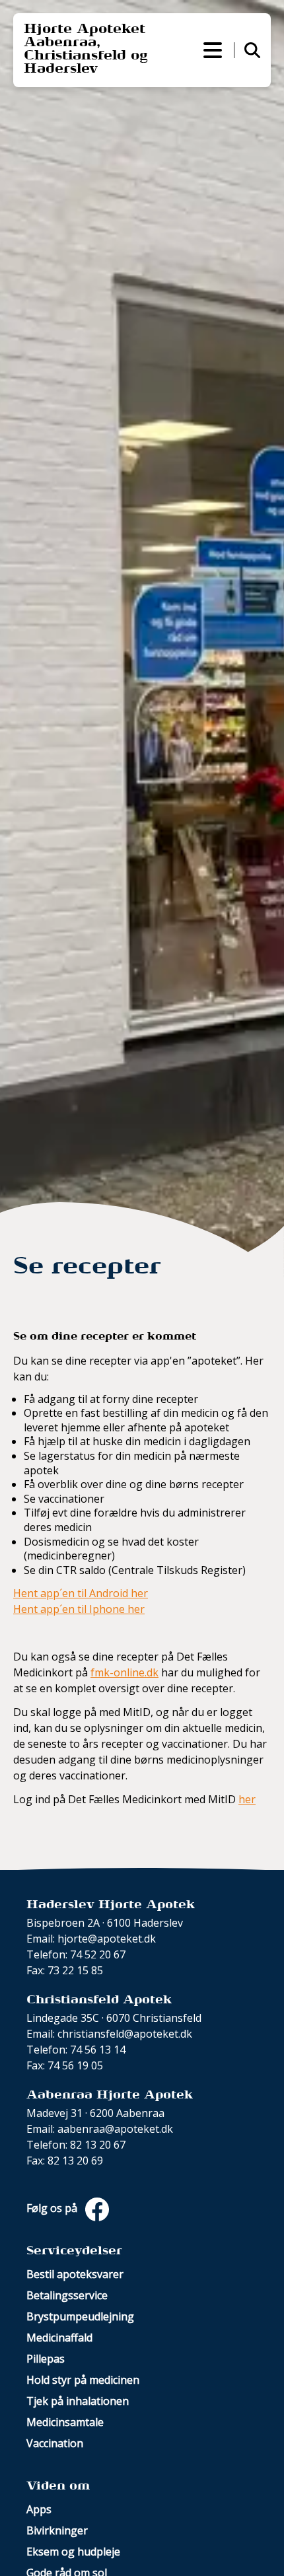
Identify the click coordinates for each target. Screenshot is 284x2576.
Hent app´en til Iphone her (79, 1609)
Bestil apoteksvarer (75, 2274)
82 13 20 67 (98, 2145)
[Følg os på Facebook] (94, 2209)
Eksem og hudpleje (73, 2552)
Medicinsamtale (65, 2422)
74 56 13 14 (98, 2050)
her (247, 1799)
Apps (39, 2509)
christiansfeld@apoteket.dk (125, 2034)
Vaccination (55, 2443)
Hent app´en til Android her (81, 1593)
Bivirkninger (57, 2530)
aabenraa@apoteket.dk (115, 2129)
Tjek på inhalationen (78, 2401)
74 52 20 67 (98, 1954)
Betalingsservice (67, 2295)
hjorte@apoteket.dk (107, 1939)
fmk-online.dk (124, 1672)
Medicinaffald (59, 2338)
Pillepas (46, 2359)
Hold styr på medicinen (83, 2380)
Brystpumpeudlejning (80, 2316)
